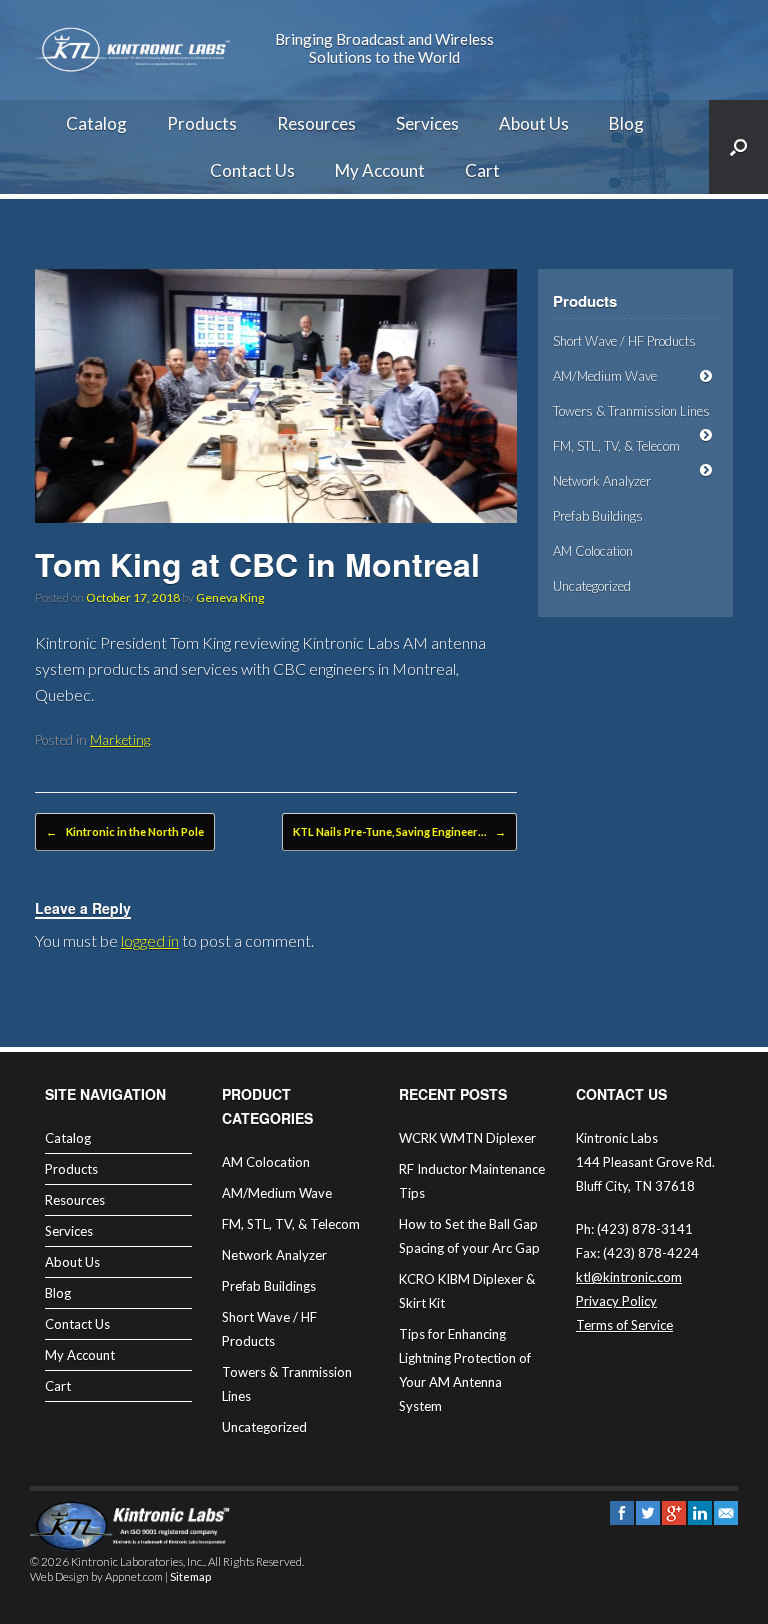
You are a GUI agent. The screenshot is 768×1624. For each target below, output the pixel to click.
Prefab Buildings (598, 516)
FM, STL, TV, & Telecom (616, 446)
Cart (482, 170)
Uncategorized (592, 586)
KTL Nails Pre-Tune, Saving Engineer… (399, 831)
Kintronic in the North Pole (125, 831)
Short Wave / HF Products (624, 341)
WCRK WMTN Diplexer (467, 1138)
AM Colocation (593, 551)
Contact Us (252, 170)
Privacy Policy (616, 1301)
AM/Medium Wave (605, 376)
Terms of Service (624, 1325)
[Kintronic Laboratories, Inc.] (135, 50)
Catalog (96, 123)
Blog (626, 123)
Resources (316, 123)
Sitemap (190, 1576)
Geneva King (230, 597)
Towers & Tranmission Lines (631, 411)
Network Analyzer (602, 481)
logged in (150, 940)
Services (427, 123)
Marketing (120, 740)
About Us (534, 123)
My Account (380, 170)
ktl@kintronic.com (629, 1277)
